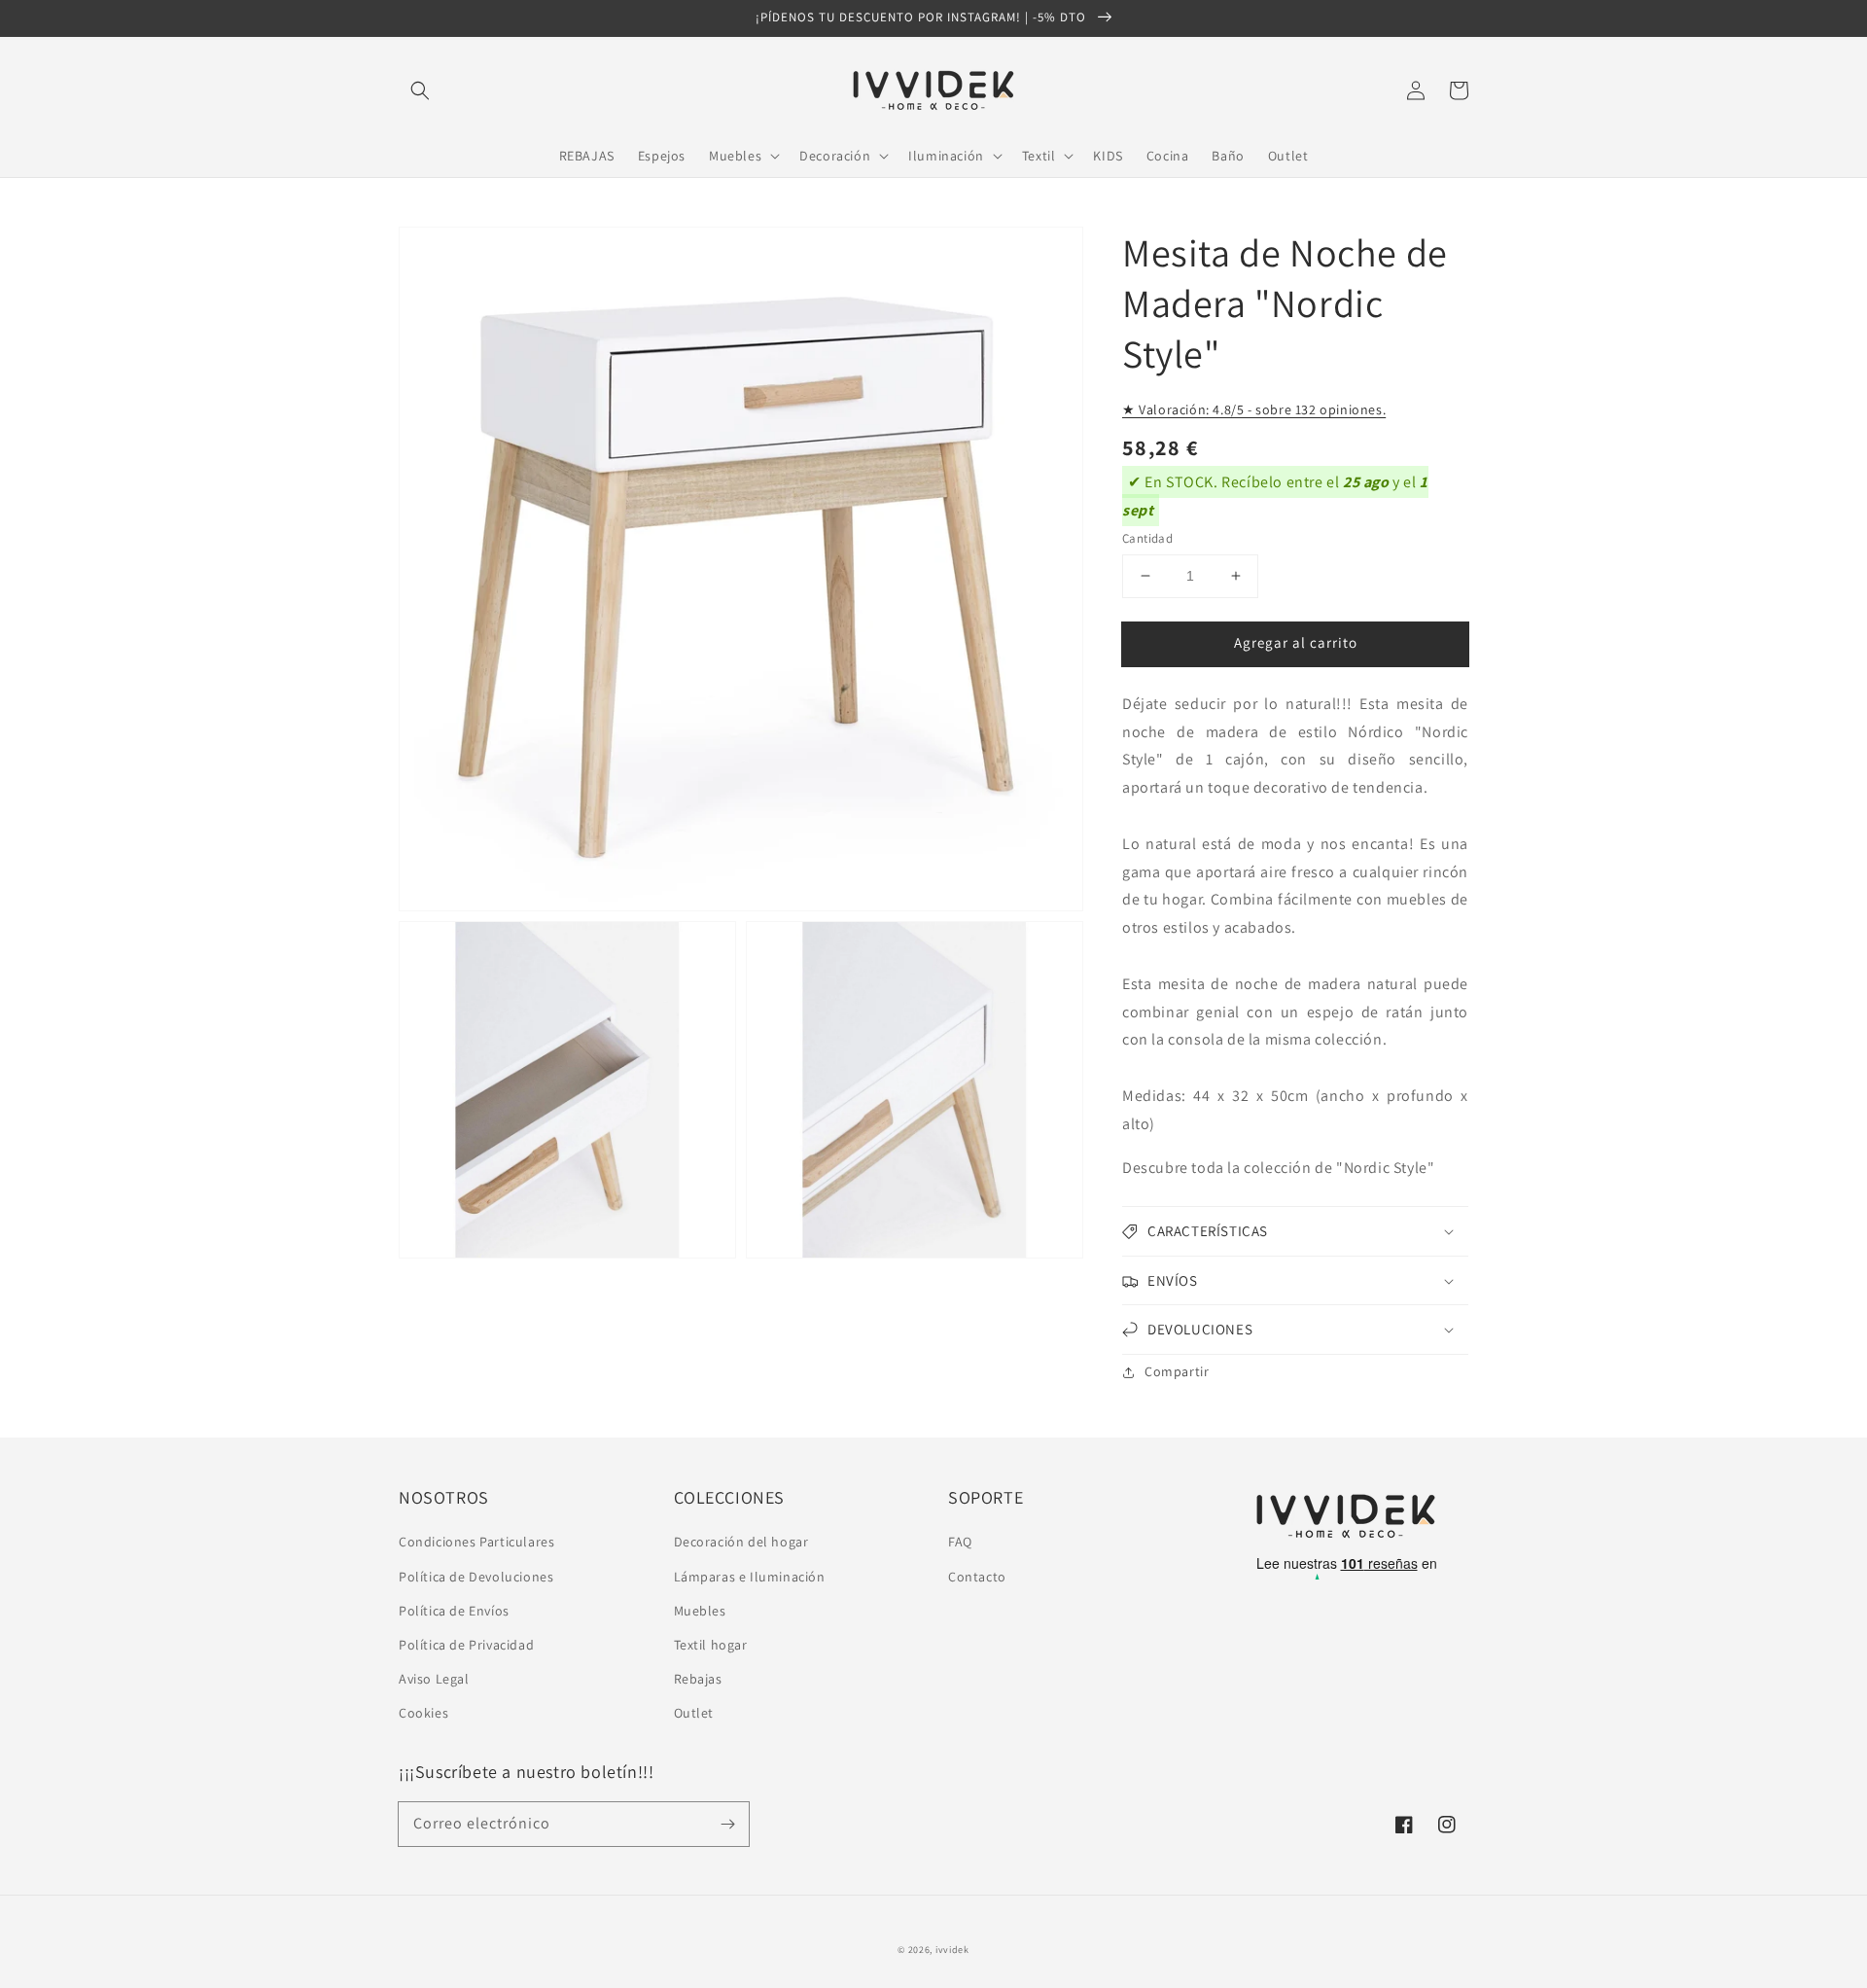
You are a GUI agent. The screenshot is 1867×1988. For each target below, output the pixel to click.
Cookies (423, 1713)
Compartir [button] (1177, 1371)
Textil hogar (711, 1645)
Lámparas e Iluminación (750, 1577)
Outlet (694, 1713)
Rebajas (698, 1679)
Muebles (700, 1611)
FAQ (960, 1542)
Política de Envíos (454, 1611)
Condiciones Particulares (476, 1542)
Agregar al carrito (1296, 642)
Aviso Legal (434, 1679)
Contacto (977, 1577)
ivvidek (952, 1950)
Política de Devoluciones (476, 1577)
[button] (420, 90)
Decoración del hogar (741, 1542)
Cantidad (1147, 538)
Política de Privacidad (466, 1645)
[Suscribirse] (727, 1824)
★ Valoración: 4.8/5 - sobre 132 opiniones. (1254, 409)
